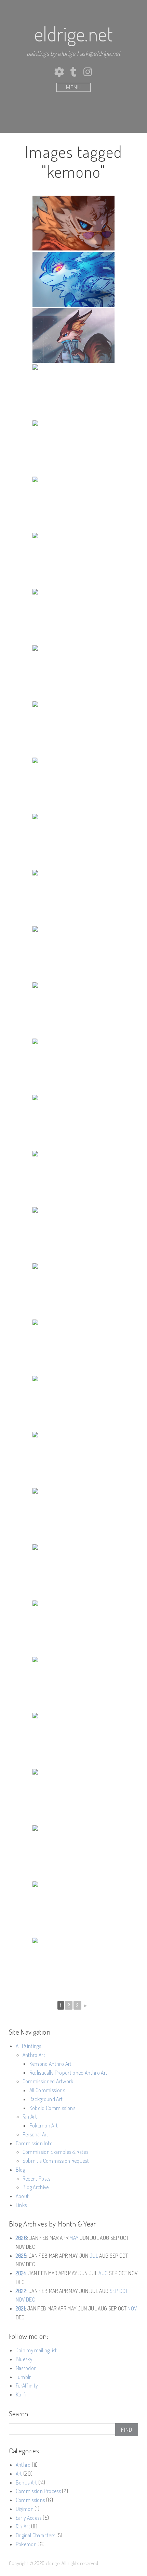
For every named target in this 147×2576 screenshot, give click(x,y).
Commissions (30, 2500)
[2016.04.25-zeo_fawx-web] (73, 1796)
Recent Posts (37, 2179)
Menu (73, 87)
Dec (30, 2299)
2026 (21, 2238)
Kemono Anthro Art (51, 2064)
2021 (20, 2308)
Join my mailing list (36, 2350)
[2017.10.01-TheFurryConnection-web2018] (73, 1403)
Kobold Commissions (52, 2108)
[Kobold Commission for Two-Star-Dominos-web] (73, 673)
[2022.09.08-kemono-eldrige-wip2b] (73, 392)
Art (19, 2474)
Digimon (25, 2509)
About (22, 2196)
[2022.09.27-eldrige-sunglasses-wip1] (73, 223)
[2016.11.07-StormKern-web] (73, 1572)
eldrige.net (73, 34)
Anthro (23, 2465)
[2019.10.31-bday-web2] (73, 1066)
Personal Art (36, 2134)
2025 (21, 2256)
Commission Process (38, 2491)
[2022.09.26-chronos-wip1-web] (73, 279)
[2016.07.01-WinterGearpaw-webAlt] (73, 1740)
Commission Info (34, 2143)
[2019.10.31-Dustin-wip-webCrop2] (73, 1010)
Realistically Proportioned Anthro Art (68, 2073)
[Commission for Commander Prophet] (73, 560)
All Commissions (47, 2090)
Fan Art (30, 2117)
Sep (114, 2291)
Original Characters (35, 2535)
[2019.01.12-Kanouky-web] (73, 1291)
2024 (21, 2273)
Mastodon (26, 2368)
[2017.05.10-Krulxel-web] (73, 1459)
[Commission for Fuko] (73, 504)
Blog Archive (36, 2187)
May (74, 2238)
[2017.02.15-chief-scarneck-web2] (73, 1516)
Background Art (46, 2099)
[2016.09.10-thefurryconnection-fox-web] (73, 1684)
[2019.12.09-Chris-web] (73, 897)
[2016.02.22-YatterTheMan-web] (73, 1909)
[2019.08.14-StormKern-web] (73, 1122)
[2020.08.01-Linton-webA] (73, 785)
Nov (20, 2299)
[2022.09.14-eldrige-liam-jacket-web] (73, 335)
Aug (103, 2273)
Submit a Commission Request (56, 2161)
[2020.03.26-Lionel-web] (73, 841)
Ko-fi (21, 2394)
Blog (20, 2170)
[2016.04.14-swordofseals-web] (73, 1853)
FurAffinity (27, 2385)
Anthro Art (34, 2055)
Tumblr (23, 2377)
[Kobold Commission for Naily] (73, 729)
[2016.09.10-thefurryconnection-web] (73, 1628)
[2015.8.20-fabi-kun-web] (73, 1965)
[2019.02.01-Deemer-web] (73, 1235)
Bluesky (24, 2359)
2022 (21, 2291)
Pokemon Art (44, 2125)
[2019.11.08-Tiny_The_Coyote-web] (73, 954)
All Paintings (28, 2046)
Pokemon (26, 2544)
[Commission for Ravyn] (73, 448)
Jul (94, 2256)
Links (21, 2205)
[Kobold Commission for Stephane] (73, 616)
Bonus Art (26, 2482)
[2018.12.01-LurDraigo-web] (73, 1347)
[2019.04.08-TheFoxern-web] (73, 1178)
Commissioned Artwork (48, 2081)
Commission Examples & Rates (55, 2152)
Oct (124, 2291)
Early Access (29, 2518)
